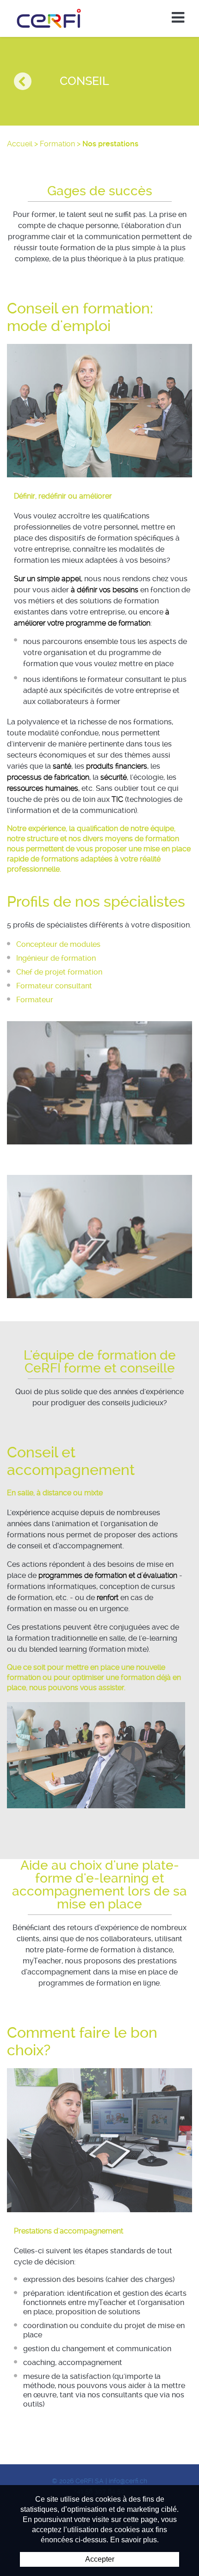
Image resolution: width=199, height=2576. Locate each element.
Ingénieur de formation (56, 958)
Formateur (35, 1000)
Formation (57, 144)
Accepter (100, 2559)
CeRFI (49, 18)
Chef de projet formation (59, 972)
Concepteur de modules (58, 944)
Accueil (20, 144)
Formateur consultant (54, 986)
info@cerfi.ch (128, 2481)
